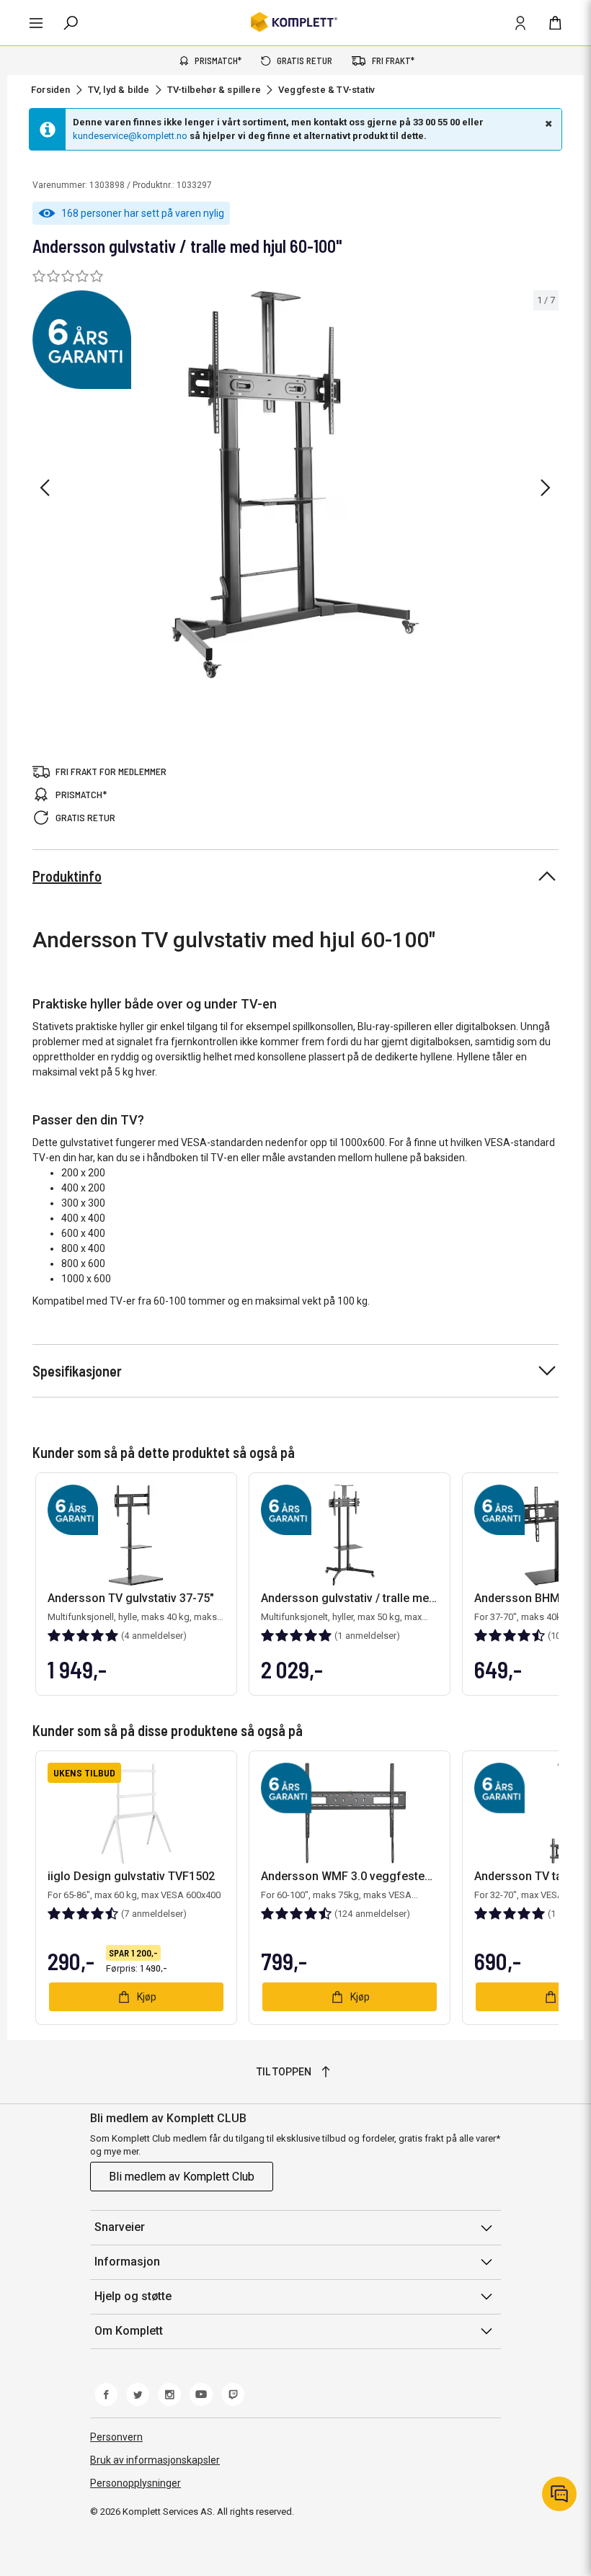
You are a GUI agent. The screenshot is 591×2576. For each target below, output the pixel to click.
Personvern (116, 2437)
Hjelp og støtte (133, 2296)
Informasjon (127, 2262)
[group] (295, 485)
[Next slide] (546, 488)
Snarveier (120, 2227)
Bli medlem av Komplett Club (182, 2177)
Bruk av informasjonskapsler (155, 2460)
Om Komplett (129, 2331)
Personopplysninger (135, 2483)
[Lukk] (547, 123)
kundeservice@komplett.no (130, 136)
